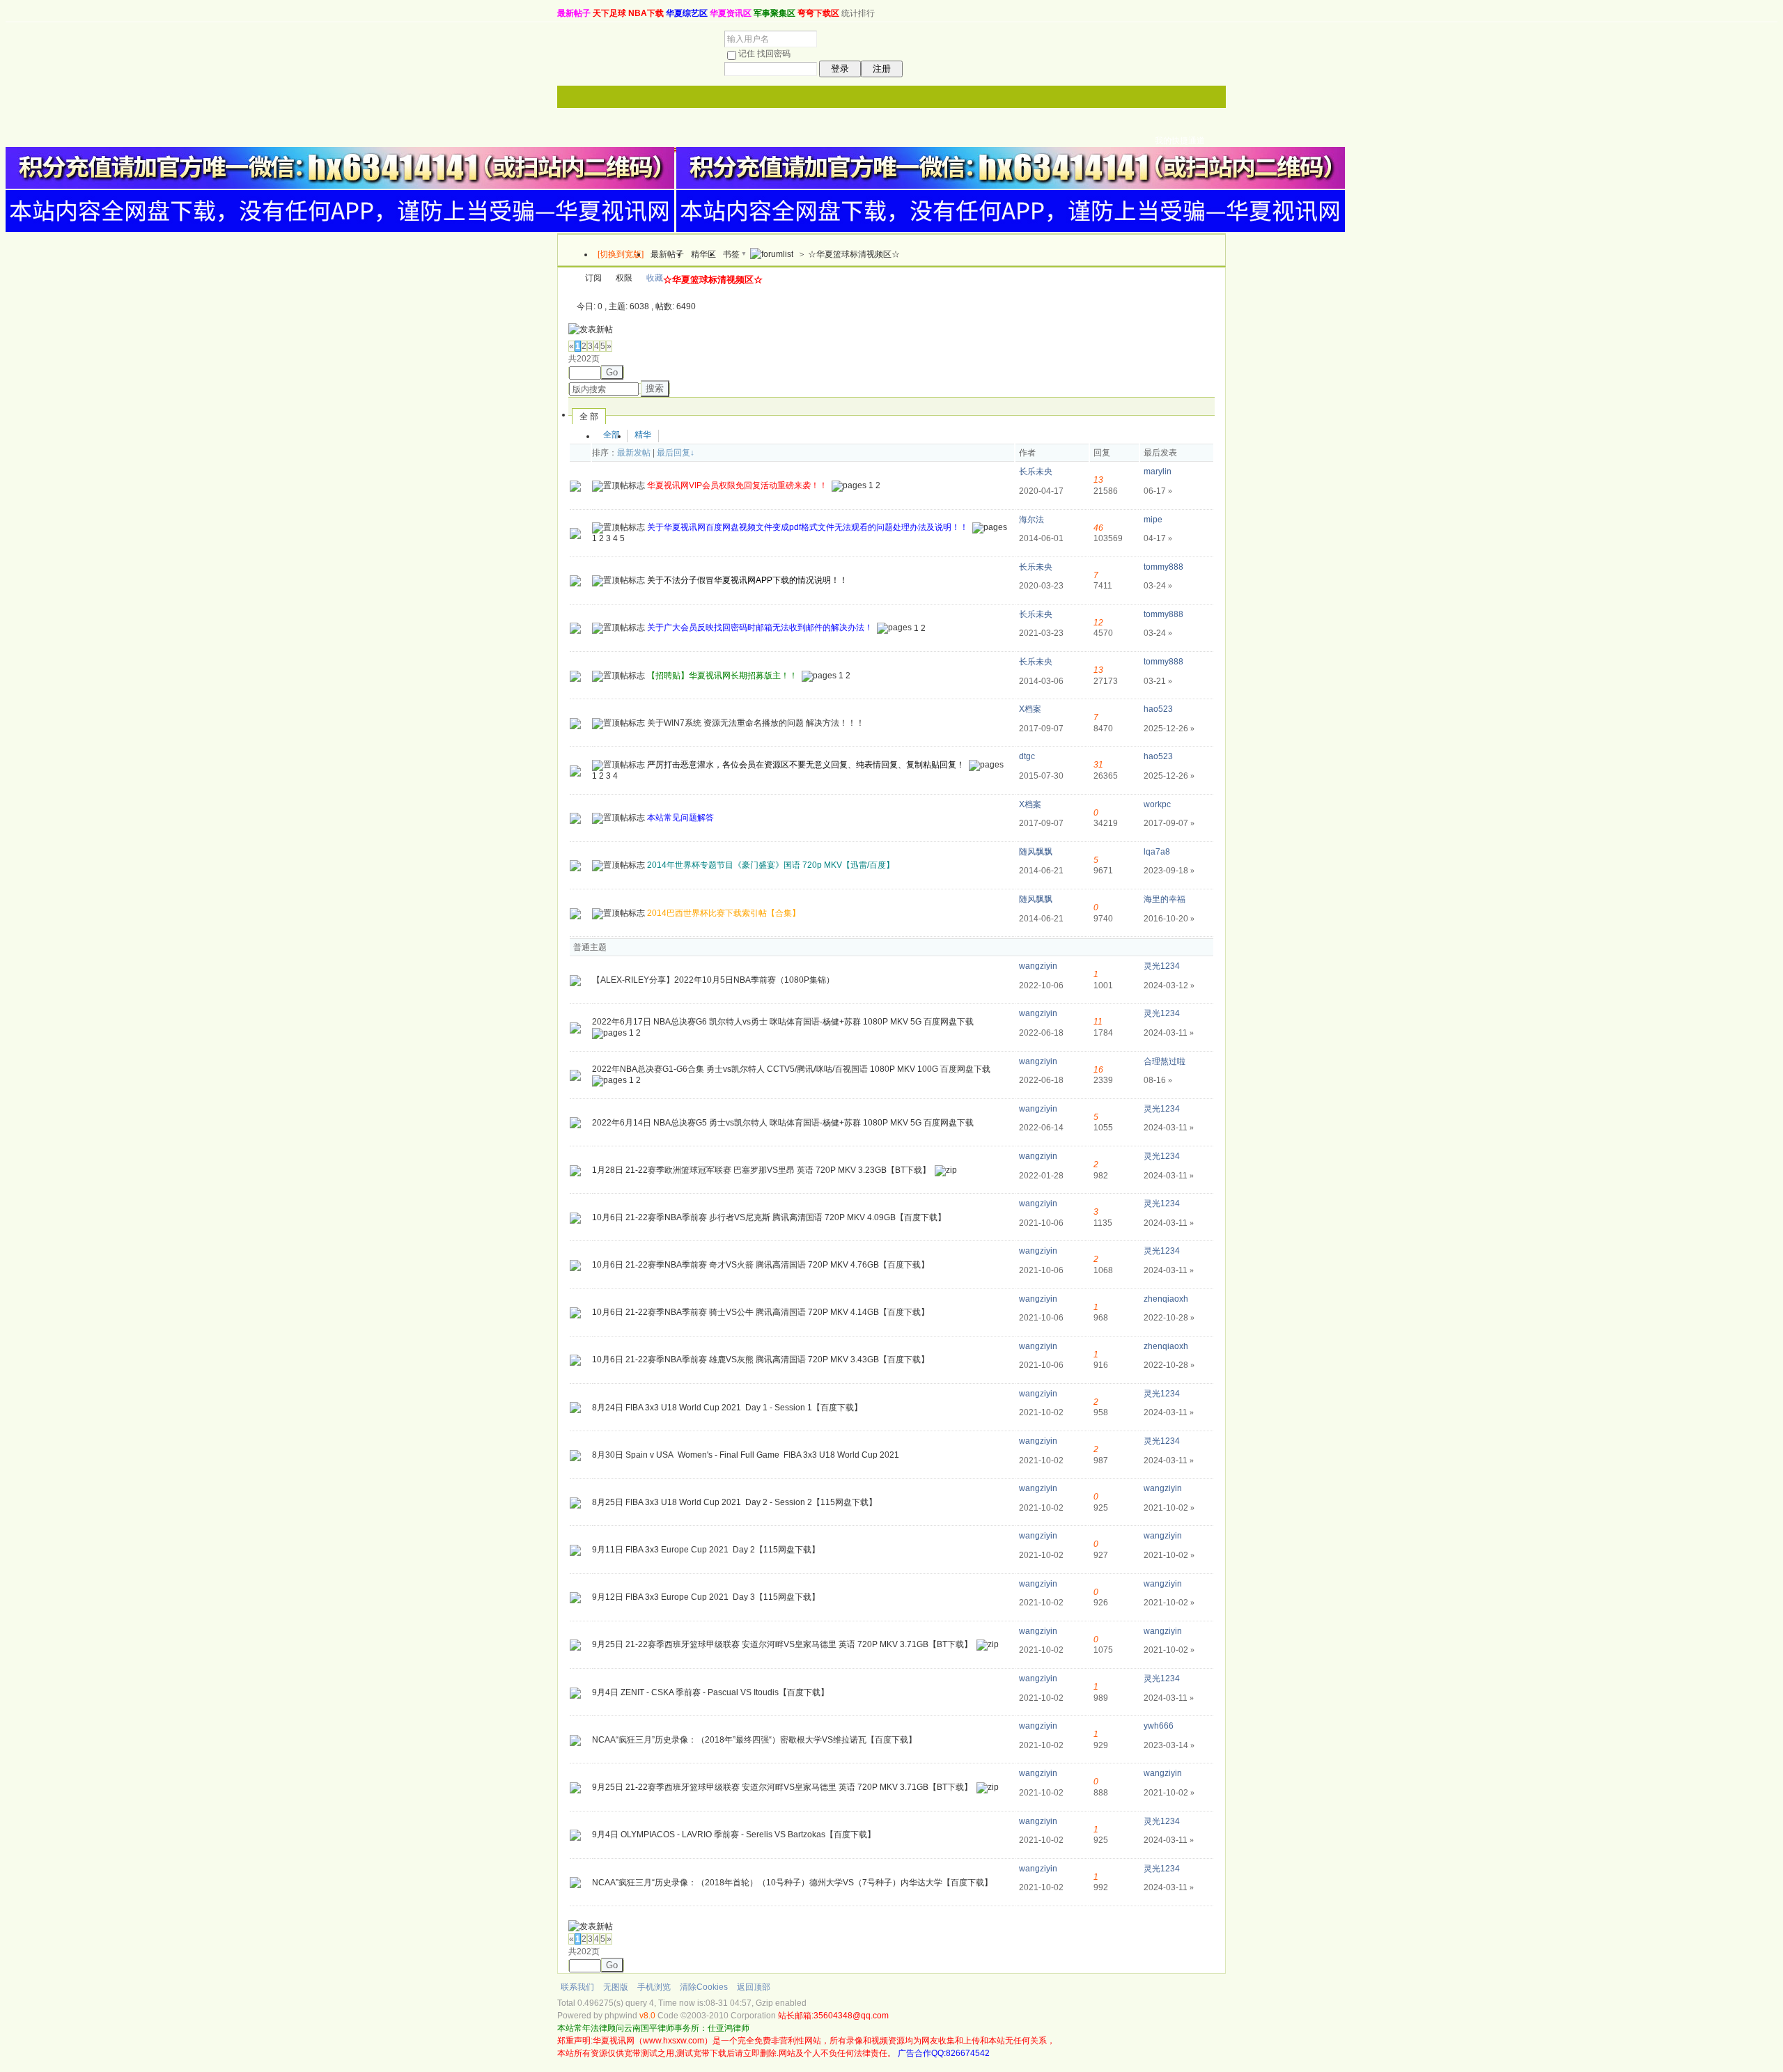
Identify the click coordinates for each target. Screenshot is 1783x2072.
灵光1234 (1162, 966)
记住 (747, 54)
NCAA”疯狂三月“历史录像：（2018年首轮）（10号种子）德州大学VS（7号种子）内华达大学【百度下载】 (792, 1883)
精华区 (703, 254)
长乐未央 (1036, 472)
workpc (1157, 804)
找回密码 (774, 54)
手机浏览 (654, 1987)
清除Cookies (704, 1987)
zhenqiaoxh (1166, 1299)
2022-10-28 (1169, 1318)
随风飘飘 (1036, 852)
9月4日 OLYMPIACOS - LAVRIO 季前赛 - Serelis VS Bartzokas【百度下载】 (734, 1835)
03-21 (1158, 681)
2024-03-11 (1169, 1033)
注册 (882, 69)
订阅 (593, 278)
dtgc (1027, 756)
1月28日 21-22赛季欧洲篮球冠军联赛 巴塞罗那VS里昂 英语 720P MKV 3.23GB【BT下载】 (761, 1170)
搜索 (655, 388)
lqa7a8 (1157, 852)
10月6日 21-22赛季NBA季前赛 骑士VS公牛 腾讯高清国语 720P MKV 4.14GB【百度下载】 (761, 1312)
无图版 (616, 1987)
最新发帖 (634, 453)
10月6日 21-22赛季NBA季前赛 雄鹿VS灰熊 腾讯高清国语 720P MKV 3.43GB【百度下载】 (761, 1360)
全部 (612, 435)
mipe (1153, 520)
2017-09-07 (1169, 823)
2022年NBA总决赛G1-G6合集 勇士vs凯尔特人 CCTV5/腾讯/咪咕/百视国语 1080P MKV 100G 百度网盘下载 (791, 1069)
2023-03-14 (1169, 1745)
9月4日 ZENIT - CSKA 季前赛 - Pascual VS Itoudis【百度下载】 (710, 1692)
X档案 (1030, 709)
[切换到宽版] (621, 254)
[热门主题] (575, 485)
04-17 (1158, 538)
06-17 (1158, 491)
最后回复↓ (676, 453)
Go (612, 372)
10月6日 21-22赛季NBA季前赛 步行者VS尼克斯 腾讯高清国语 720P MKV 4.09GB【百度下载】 (769, 1217)
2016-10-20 (1169, 919)
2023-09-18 (1169, 871)
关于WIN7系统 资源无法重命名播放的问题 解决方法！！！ (756, 723)
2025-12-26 (1169, 729)
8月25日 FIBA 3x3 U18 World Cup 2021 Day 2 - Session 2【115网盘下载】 (734, 1502)
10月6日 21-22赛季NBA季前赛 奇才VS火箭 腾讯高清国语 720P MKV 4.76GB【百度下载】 (761, 1265)
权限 (624, 278)
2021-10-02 (1169, 1508)
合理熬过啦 (1165, 1061)
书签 (731, 254)
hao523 (1158, 709)
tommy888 (1163, 567)
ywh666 (1159, 1726)
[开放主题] (575, 580)
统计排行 (858, 13)
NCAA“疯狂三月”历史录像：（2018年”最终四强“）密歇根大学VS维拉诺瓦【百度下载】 (754, 1740)
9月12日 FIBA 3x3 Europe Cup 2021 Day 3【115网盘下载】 (706, 1597)
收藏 (655, 278)
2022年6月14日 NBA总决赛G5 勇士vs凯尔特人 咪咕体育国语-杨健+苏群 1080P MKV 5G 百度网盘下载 (783, 1123)
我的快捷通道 (1180, 141)
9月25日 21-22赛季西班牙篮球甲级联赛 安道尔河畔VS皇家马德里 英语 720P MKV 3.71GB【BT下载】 (782, 1645)
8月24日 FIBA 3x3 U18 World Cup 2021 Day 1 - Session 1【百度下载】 (727, 1408)
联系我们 (577, 1987)
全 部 (589, 416)
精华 (643, 435)
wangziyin (1038, 966)
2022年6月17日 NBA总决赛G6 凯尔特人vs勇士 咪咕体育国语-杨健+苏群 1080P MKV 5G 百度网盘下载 (783, 1022)
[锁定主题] (575, 818)
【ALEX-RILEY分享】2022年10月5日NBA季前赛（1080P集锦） (713, 980)
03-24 (1158, 586)
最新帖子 (667, 254)
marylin (1158, 472)
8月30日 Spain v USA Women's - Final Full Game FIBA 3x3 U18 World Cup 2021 (746, 1455)
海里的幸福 (1165, 899)
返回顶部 (754, 1987)
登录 (840, 69)
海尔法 (1031, 520)
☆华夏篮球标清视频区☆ (854, 254)
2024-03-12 (1169, 986)
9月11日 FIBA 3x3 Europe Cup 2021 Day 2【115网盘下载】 (706, 1550)
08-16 (1158, 1080)
